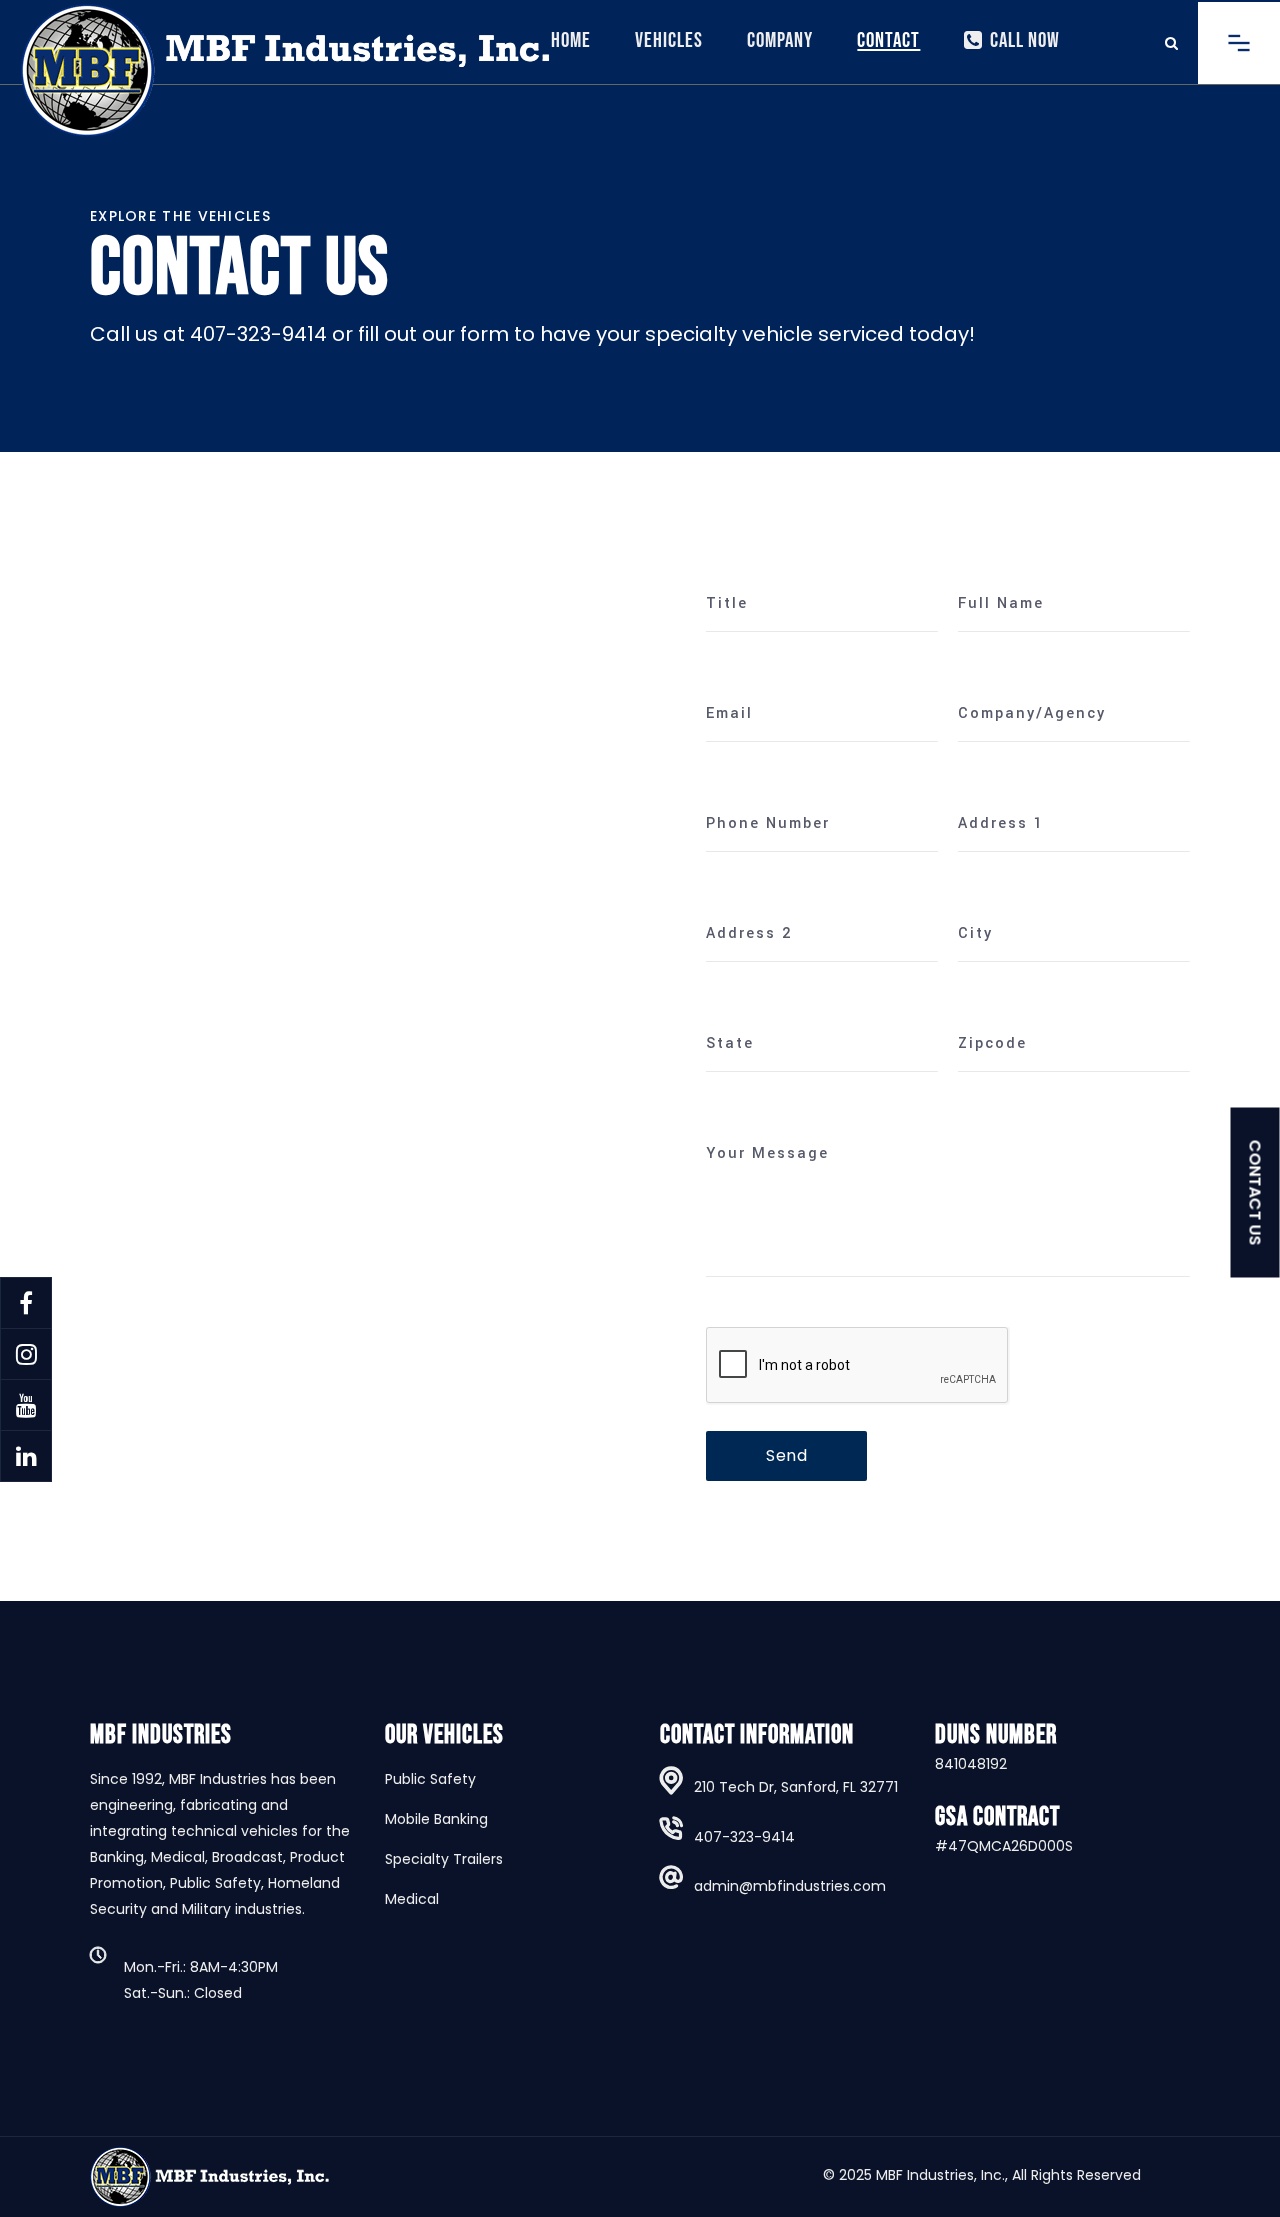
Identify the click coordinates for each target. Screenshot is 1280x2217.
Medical (412, 1899)
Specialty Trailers (444, 1859)
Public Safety (430, 1779)
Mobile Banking (436, 1819)
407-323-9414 (744, 1837)
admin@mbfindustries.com (790, 1886)
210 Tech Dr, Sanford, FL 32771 (796, 1787)
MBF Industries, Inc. (940, 2175)
